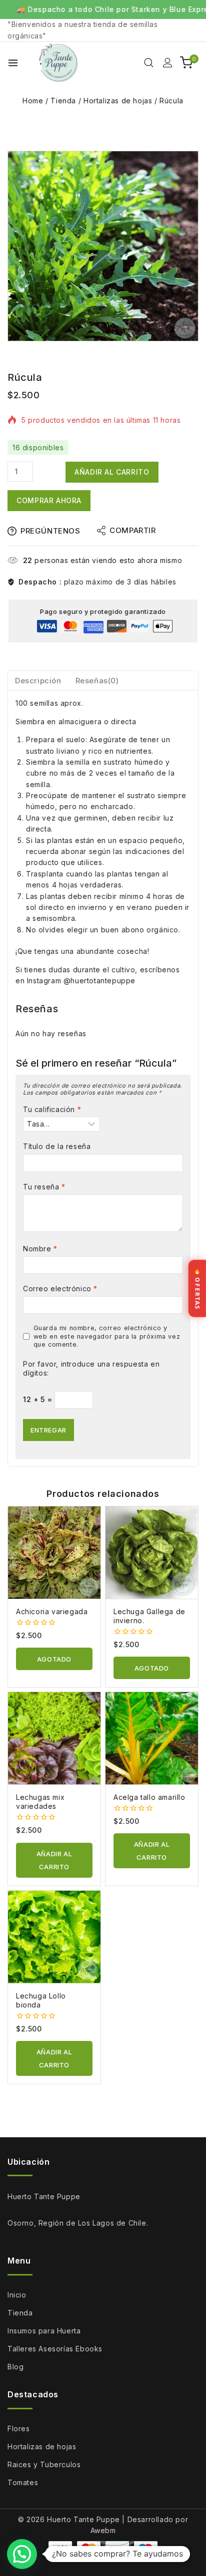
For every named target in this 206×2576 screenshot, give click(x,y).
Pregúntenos (50, 531)
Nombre (40, 1249)
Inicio (17, 2295)
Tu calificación (52, 1109)
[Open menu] (13, 63)
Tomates (23, 2482)
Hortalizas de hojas (42, 2446)
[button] (54, 1860)
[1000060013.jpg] (103, 246)
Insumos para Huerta (44, 2331)
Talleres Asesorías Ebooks (55, 2349)
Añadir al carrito (112, 472)
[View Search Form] (149, 63)
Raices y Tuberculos (44, 2464)
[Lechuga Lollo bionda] (54, 1937)
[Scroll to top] (182, 2552)
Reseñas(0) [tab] (97, 681)
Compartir (132, 530)
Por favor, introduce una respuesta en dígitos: (91, 1368)
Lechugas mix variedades (40, 1802)
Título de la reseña (57, 1146)
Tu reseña (44, 1187)
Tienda (20, 2313)
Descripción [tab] (38, 681)
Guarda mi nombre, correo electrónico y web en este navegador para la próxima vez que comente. (107, 1336)
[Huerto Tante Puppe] (59, 63)
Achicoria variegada (52, 1611)
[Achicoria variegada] (54, 1553)
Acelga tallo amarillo (149, 1797)
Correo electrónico (60, 1288)
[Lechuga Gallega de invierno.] (152, 1553)
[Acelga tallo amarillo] (152, 1738)
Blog (15, 2367)
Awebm (103, 2530)
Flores (19, 2429)
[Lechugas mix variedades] (54, 1738)
